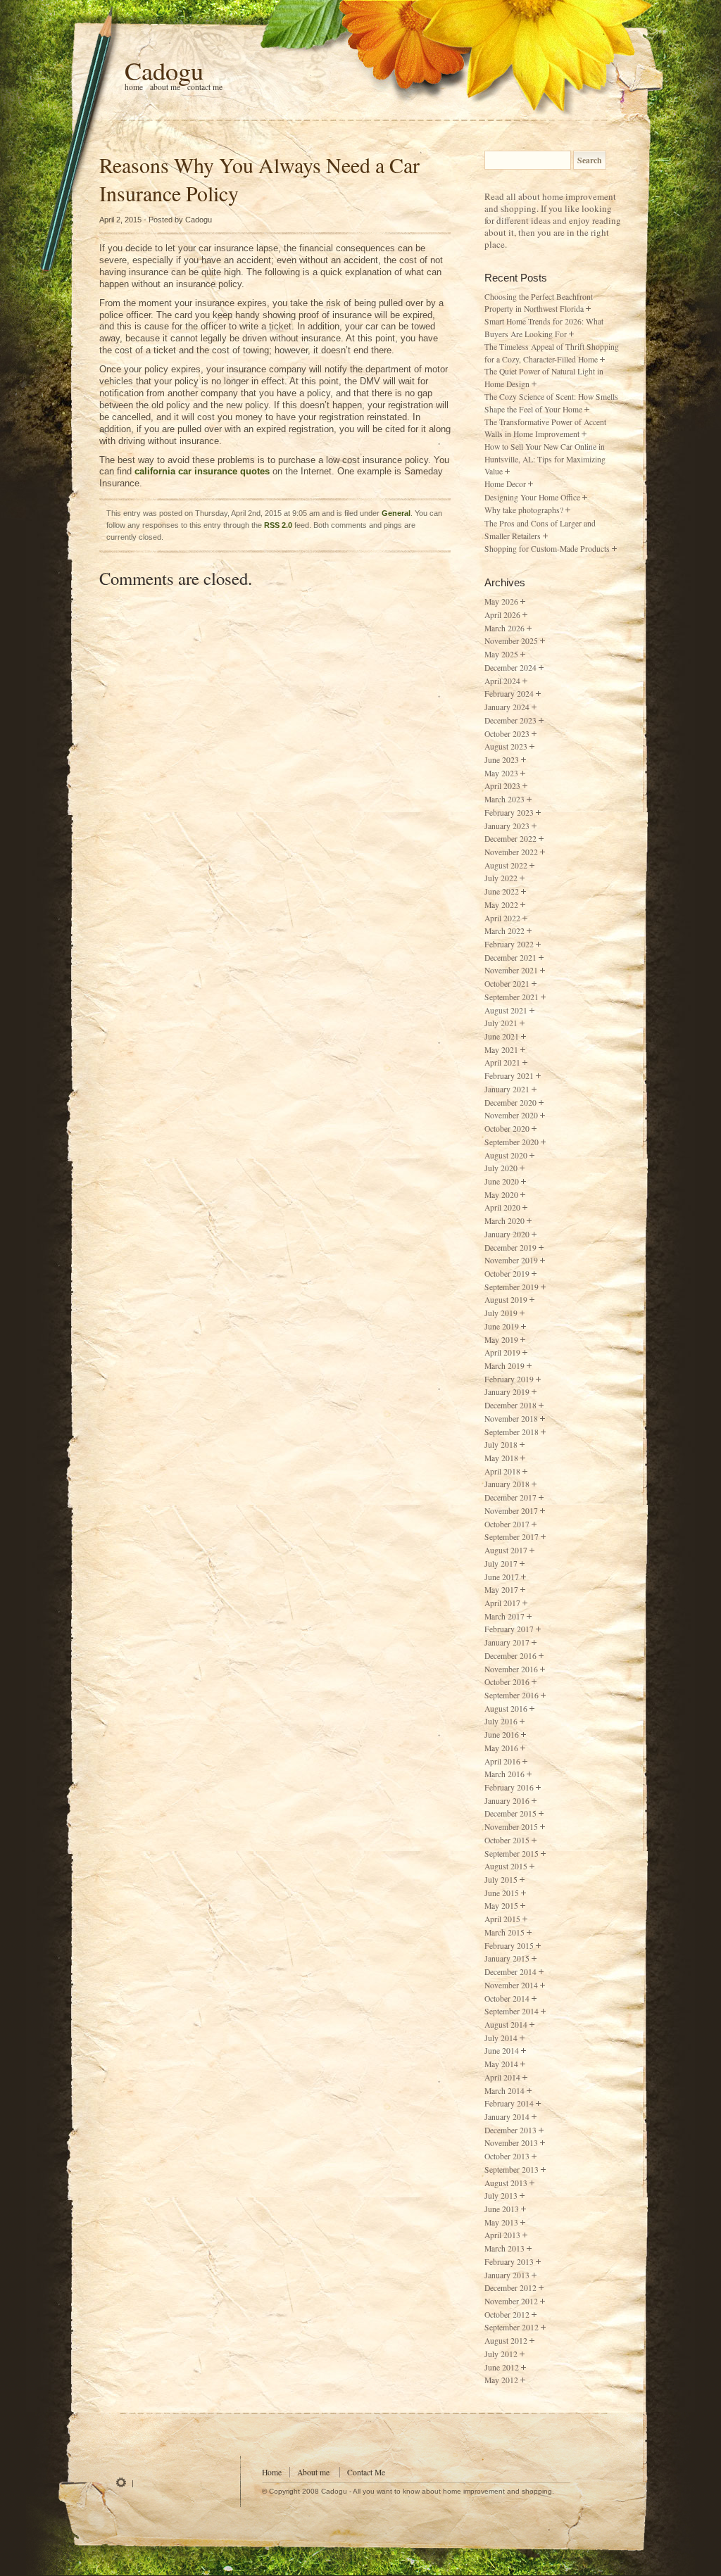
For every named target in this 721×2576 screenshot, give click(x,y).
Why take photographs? (524, 510)
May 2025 (501, 654)
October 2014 (507, 1999)
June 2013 (502, 2209)
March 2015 (504, 1932)
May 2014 (501, 2064)
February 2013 (509, 2262)
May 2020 (501, 1195)
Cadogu (164, 70)
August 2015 (506, 1866)
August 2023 (506, 746)
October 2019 (507, 1274)
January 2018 (507, 1484)
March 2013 (504, 2248)
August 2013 (506, 2183)
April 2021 (502, 1062)
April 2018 (502, 1471)
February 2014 (509, 2103)
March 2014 (504, 2091)
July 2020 (501, 1168)
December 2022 (510, 839)
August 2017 (506, 1550)
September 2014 (512, 2011)
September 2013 (512, 2170)
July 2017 (501, 1564)
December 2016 (510, 1656)
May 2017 (501, 1590)
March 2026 (504, 628)
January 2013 (507, 2275)
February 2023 (509, 813)
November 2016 (511, 1669)
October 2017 (507, 1524)
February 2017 (509, 1629)
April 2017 (502, 1603)
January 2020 (507, 1234)
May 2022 (501, 905)
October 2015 (507, 1840)
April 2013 (502, 2235)
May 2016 (501, 1748)
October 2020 (507, 1129)
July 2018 (501, 1445)
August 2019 (506, 1300)
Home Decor (505, 484)
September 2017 (512, 1537)
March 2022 (504, 931)
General (396, 513)
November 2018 (511, 1419)
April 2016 (502, 1761)
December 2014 (510, 1972)
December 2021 (510, 958)
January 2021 (507, 1089)
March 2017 (504, 1616)
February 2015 (509, 1946)
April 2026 (502, 615)
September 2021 (512, 997)
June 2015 (502, 1893)
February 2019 (509, 1379)
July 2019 (501, 1313)
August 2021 (506, 1010)
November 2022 (511, 852)
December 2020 (510, 1103)
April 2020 (502, 1207)
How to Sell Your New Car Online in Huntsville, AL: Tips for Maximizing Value (545, 459)
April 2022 (502, 918)
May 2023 (501, 773)
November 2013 (511, 2143)
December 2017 (510, 1497)
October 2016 (507, 1682)
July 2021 (501, 1023)
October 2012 (507, 2315)
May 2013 (501, 2222)
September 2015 (512, 1854)
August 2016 (506, 1709)
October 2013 (507, 2156)
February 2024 (509, 694)
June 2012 (502, 2367)
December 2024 (510, 668)
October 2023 (507, 734)
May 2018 (501, 1458)
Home (272, 2472)
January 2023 (507, 826)
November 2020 (511, 1115)
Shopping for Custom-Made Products (547, 549)
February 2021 (509, 1076)
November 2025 (511, 641)
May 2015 (501, 1906)
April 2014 (502, 2077)
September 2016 (512, 1695)
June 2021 (502, 1036)
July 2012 (501, 2354)
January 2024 (507, 707)
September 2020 (512, 1142)
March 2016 (504, 1774)
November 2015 (511, 1827)
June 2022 (502, 891)
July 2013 (501, 2196)
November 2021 (511, 970)
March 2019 (504, 1366)
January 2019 (507, 1392)
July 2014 (501, 2038)
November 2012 (511, 2301)
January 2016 (507, 1801)
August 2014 (506, 2025)
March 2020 (504, 1221)
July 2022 (501, 878)
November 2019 (511, 1260)
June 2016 (502, 1735)
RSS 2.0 (278, 525)
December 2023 (510, 720)
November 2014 (511, 1985)
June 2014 (502, 2051)
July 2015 (501, 1880)
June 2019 (502, 1326)
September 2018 (512, 1432)
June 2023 (502, 760)
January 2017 (507, 1642)
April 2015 (502, 1919)
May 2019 (501, 1340)
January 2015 (507, 1958)
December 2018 (510, 1405)
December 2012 (510, 2288)
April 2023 (502, 786)
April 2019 (502, 1352)
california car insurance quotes (202, 471)
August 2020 (506, 1155)
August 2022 (506, 865)
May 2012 (501, 2380)
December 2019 (510, 1248)
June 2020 (502, 1181)
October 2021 (507, 984)
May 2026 (501, 601)
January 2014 (507, 2117)
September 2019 (512, 1287)
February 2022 (509, 944)
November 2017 (511, 1511)
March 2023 (504, 799)
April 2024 (502, 681)
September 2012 (512, 2327)
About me (165, 87)
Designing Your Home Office (532, 497)
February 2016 (509, 1787)
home (134, 87)
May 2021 (501, 1050)
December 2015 (510, 1813)
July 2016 (501, 1721)
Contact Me (205, 87)
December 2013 (510, 2130)
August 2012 (506, 2341)
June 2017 (502, 1577)
